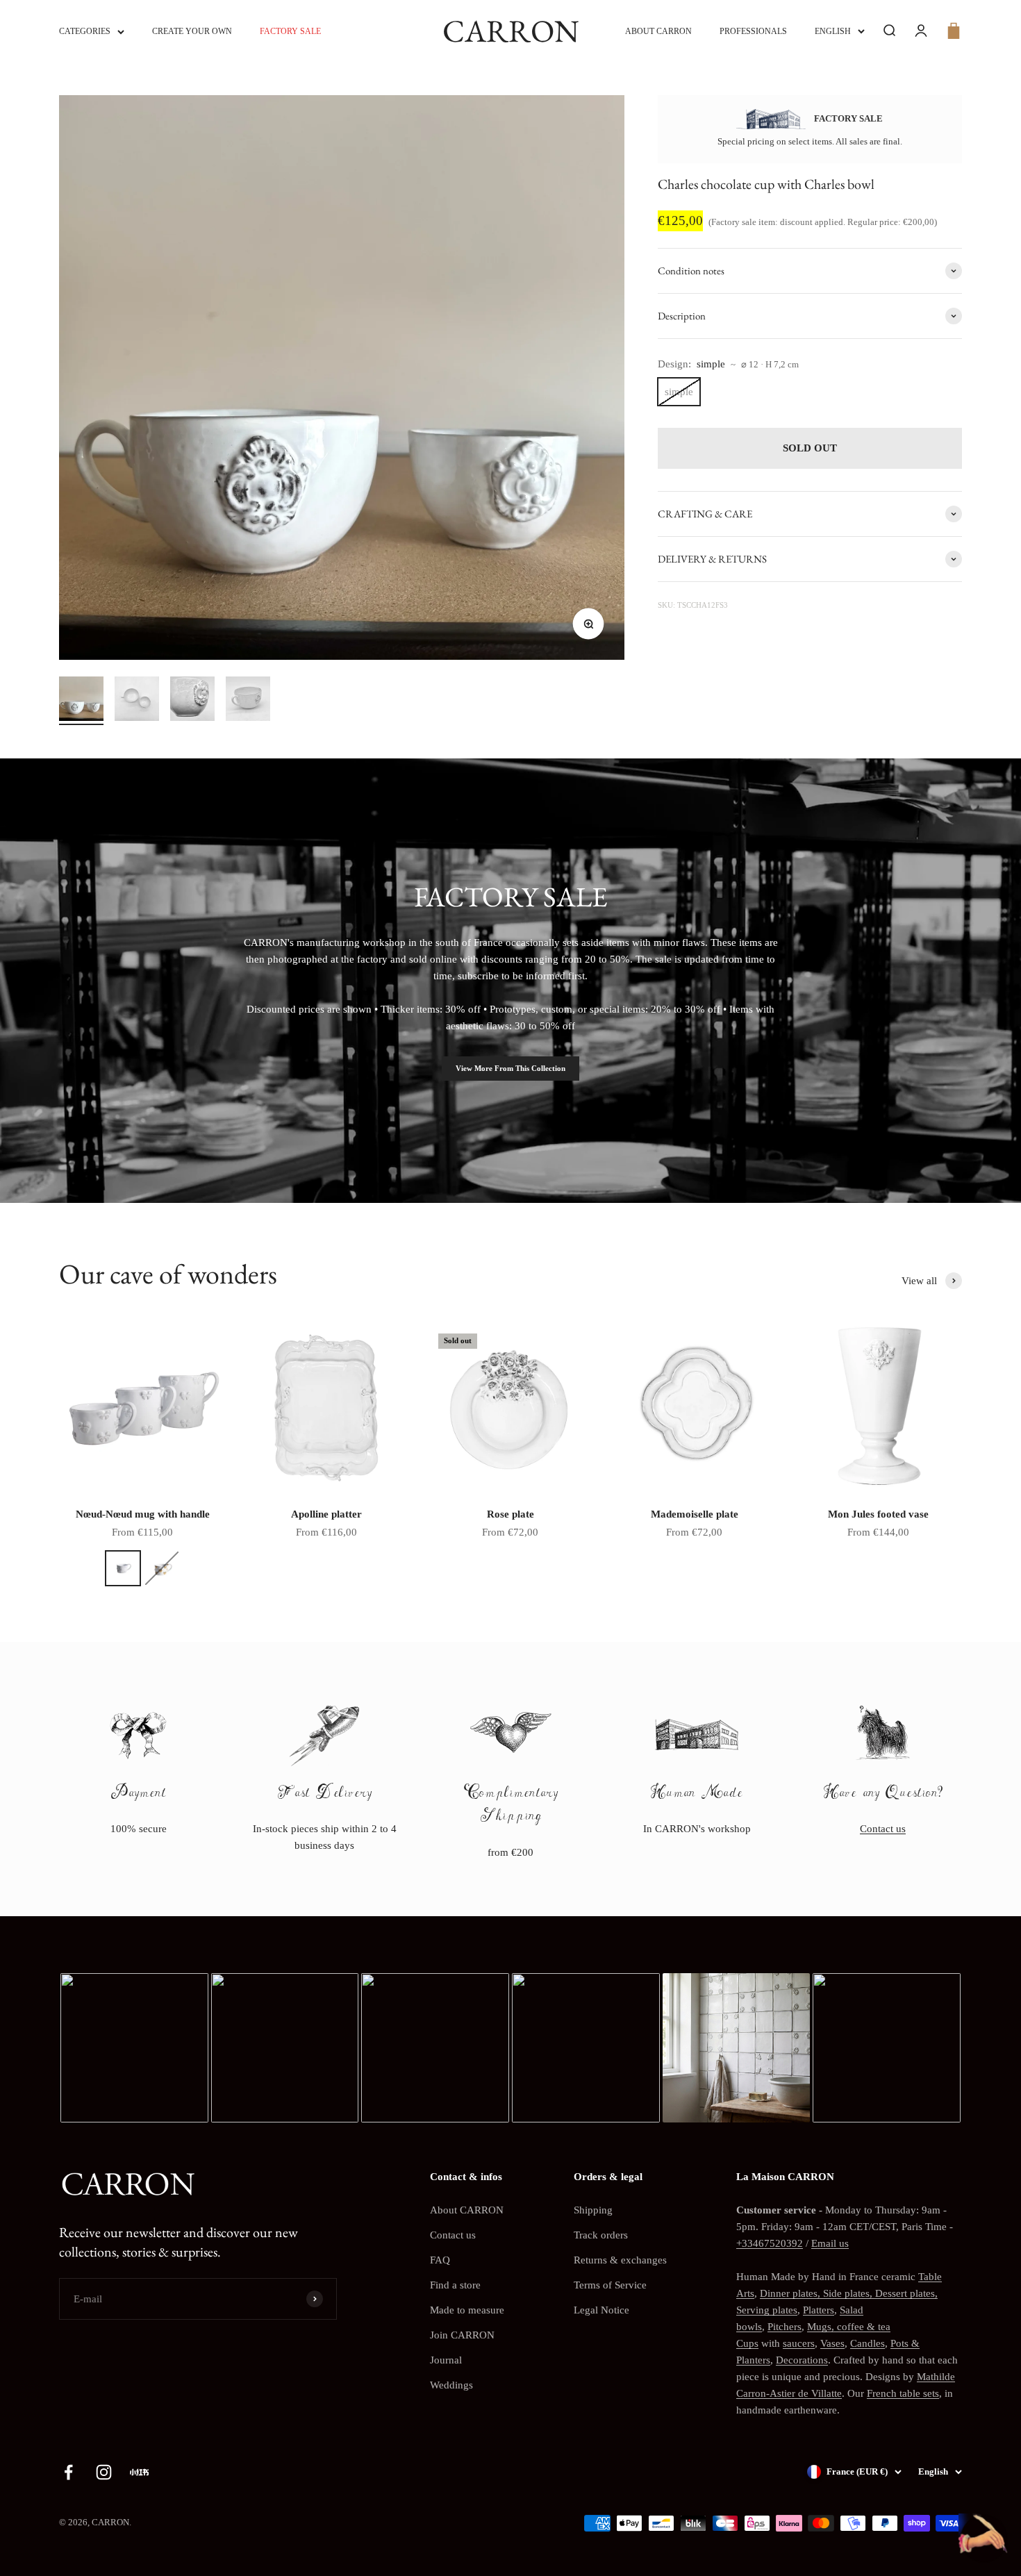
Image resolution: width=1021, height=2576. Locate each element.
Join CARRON (462, 2335)
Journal (446, 2360)
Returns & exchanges (620, 2260)
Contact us (883, 1829)
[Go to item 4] (248, 701)
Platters (819, 2310)
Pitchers (785, 2327)
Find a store (455, 2285)
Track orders (601, 2235)
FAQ (440, 2260)
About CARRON (658, 31)
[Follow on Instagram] (104, 2472)
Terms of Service (610, 2285)
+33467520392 (770, 2243)
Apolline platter (326, 1514)
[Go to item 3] (192, 701)
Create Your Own (192, 31)
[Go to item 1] (81, 701)
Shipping (593, 2210)
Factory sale (290, 31)
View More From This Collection (510, 1068)
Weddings (451, 2385)
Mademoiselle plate (695, 1514)
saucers (799, 2343)
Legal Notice (601, 2310)
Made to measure (467, 2310)
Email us (830, 2243)
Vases (832, 2343)
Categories (85, 31)
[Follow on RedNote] (139, 2472)
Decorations (802, 2360)
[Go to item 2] (137, 701)
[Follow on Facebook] (68, 2472)
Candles (868, 2343)
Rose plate (510, 1514)
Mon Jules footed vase (878, 1514)
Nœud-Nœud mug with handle (143, 1514)
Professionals (753, 31)
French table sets (903, 2393)
